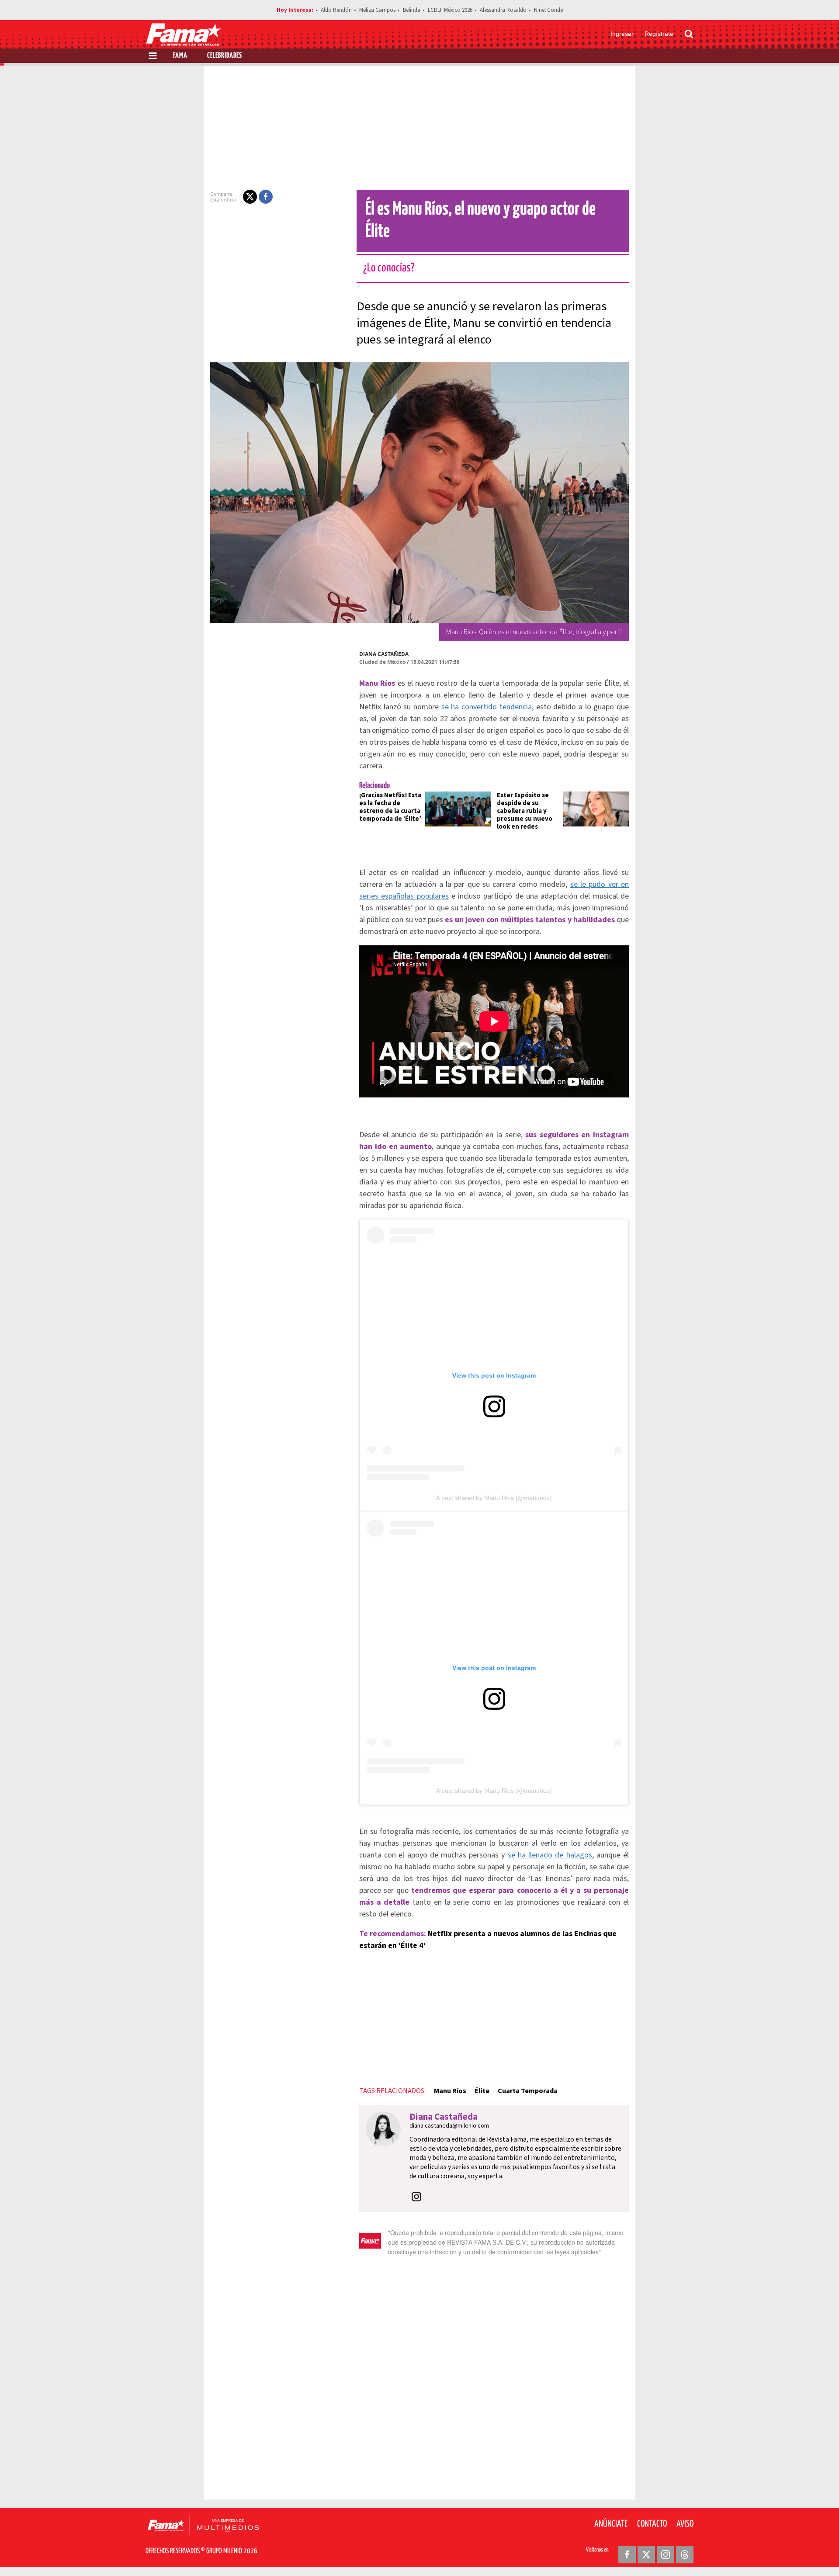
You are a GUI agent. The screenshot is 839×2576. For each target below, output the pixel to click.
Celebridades (225, 56)
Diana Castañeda (384, 654)
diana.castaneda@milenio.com (449, 2126)
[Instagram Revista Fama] (666, 2555)
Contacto (652, 2524)
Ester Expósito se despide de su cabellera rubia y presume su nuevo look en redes (525, 811)
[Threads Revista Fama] (685, 2555)
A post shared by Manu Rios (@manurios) (494, 1498)
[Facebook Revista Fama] (627, 2555)
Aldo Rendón (336, 10)
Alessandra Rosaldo (503, 10)
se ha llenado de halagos (550, 1855)
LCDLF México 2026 (450, 10)
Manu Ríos (450, 2091)
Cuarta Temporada (528, 2091)
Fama (180, 56)
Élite (482, 2091)
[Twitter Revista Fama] (646, 2555)
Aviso (685, 2524)
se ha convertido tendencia (487, 707)
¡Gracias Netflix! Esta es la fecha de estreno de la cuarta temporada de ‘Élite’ (390, 807)
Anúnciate (611, 2524)
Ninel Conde (548, 10)
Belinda (412, 10)
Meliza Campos (377, 10)
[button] (250, 197)
